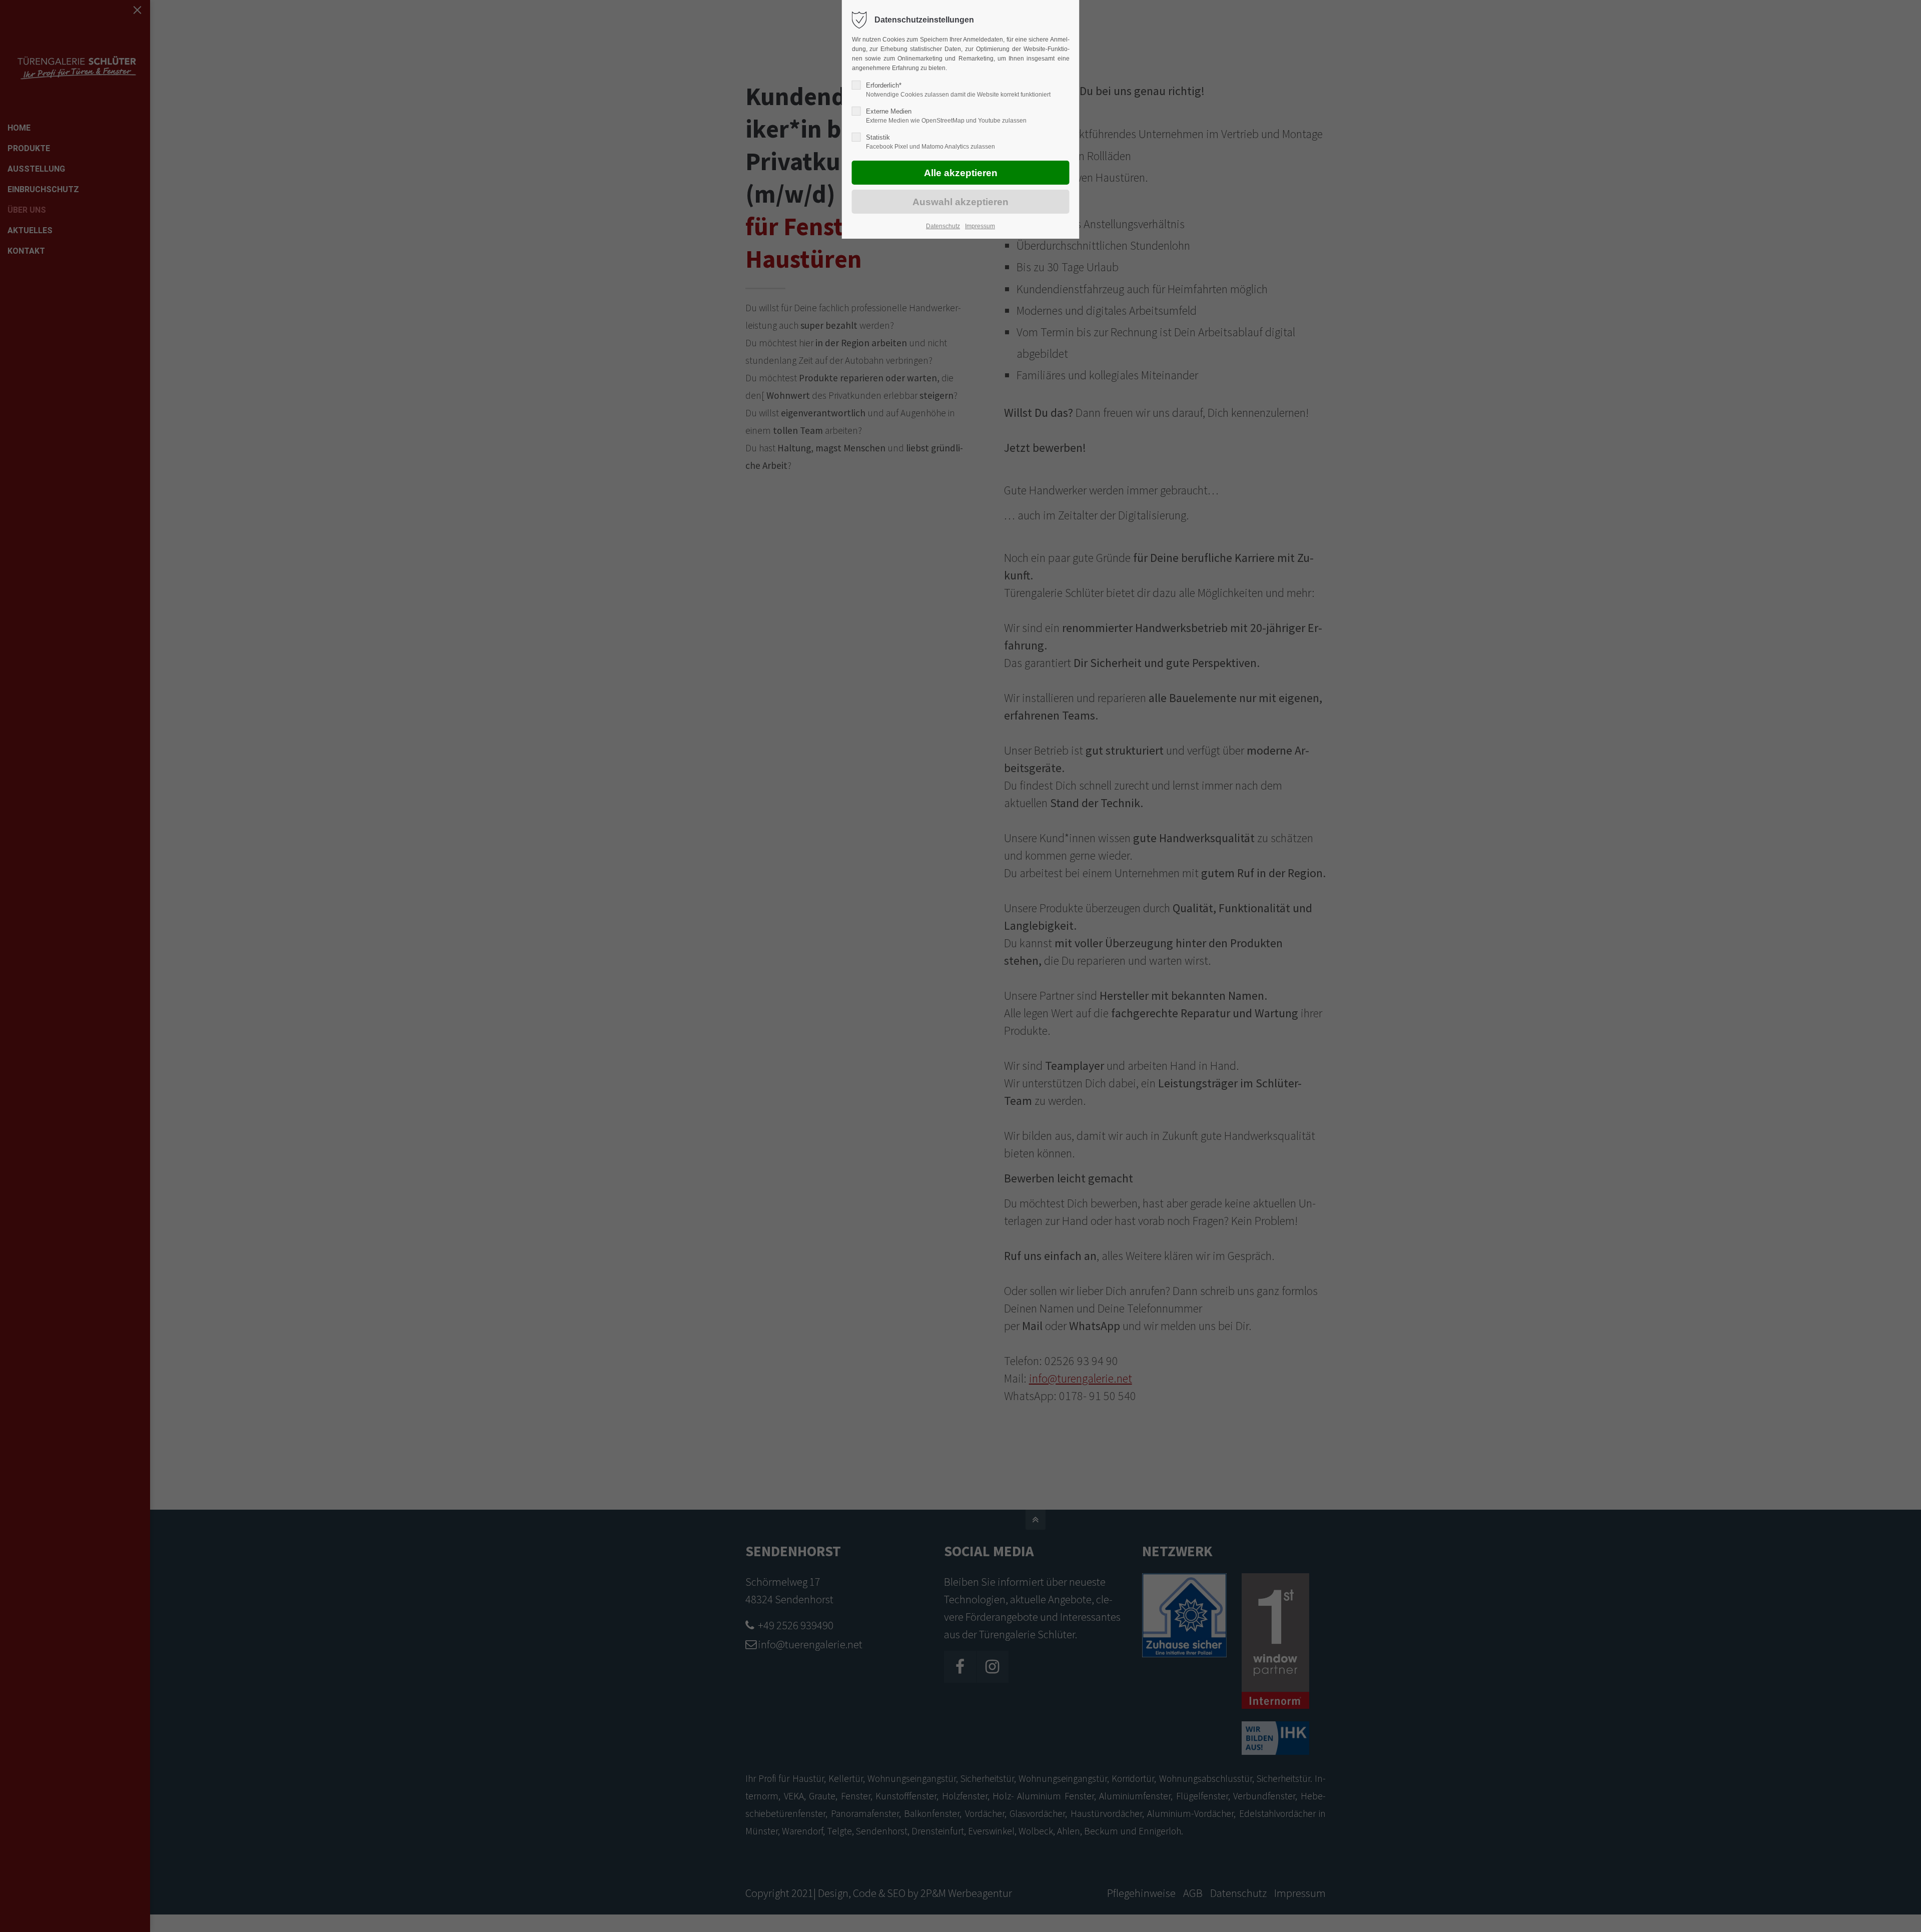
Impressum (980, 226)
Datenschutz (943, 226)
